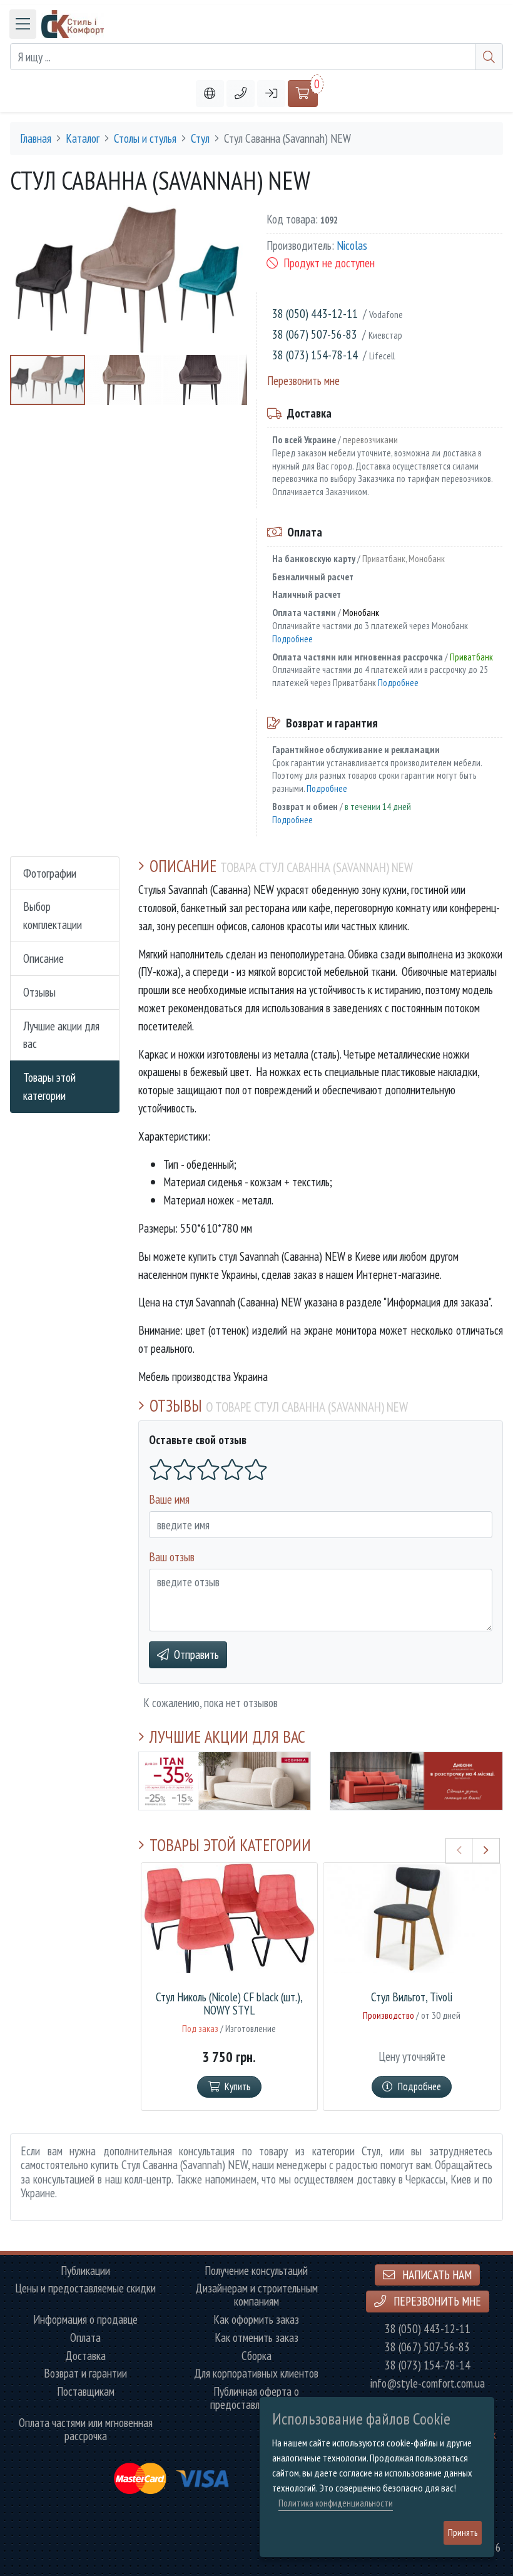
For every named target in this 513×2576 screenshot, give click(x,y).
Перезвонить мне (303, 380)
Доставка (85, 2356)
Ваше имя (169, 1499)
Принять (463, 2532)
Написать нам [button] (436, 2275)
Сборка (256, 2356)
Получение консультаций (256, 2271)
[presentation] (460, 1850)
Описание (43, 958)
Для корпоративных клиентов (256, 2373)
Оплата (85, 2338)
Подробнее (292, 639)
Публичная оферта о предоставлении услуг (256, 2398)
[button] (241, 94)
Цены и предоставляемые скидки (85, 2288)
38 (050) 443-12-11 (315, 313)
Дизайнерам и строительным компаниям (256, 2295)
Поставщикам (86, 2392)
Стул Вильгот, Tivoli (412, 1997)
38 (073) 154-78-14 (315, 355)
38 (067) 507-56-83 (315, 334)
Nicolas (352, 245)
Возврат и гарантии (85, 2373)
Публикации (85, 2271)
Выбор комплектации (53, 915)
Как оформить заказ (256, 2320)
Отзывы (39, 992)
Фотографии (50, 873)
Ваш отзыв (172, 1557)
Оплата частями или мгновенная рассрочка (86, 2430)
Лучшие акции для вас (61, 1035)
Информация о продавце (85, 2320)
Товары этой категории (49, 1086)
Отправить (196, 1654)
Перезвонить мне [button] (436, 2301)
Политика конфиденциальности (336, 2503)
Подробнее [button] (419, 2086)
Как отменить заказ (256, 2338)
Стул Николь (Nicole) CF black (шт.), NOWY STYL (229, 2004)
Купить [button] (238, 2086)
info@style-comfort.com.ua (428, 2384)
